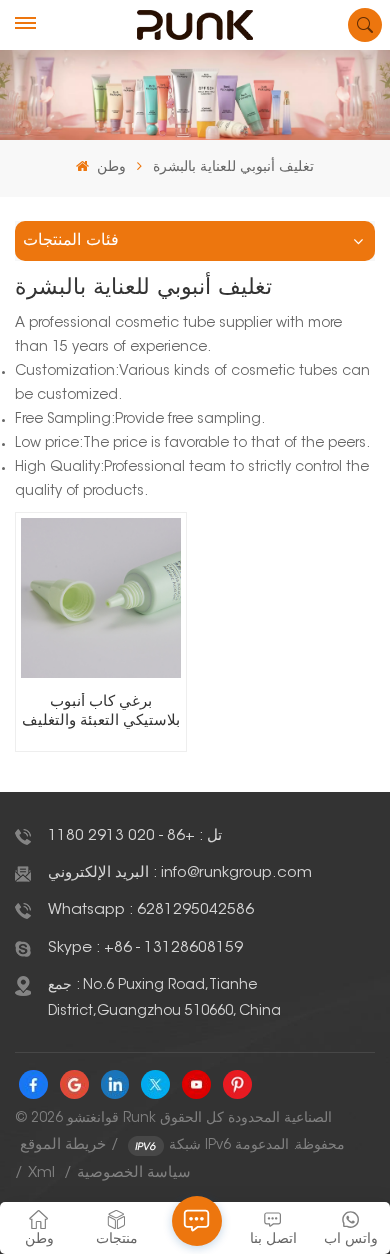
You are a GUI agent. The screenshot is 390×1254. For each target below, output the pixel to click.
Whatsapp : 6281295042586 (151, 910)
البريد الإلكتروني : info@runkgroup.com (180, 873)
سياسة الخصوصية (134, 1173)
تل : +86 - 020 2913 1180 (135, 836)
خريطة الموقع (63, 1145)
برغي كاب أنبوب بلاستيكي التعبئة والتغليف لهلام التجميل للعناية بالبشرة (101, 713)
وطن (109, 168)
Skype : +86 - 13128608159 (145, 948)
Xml (41, 1173)
